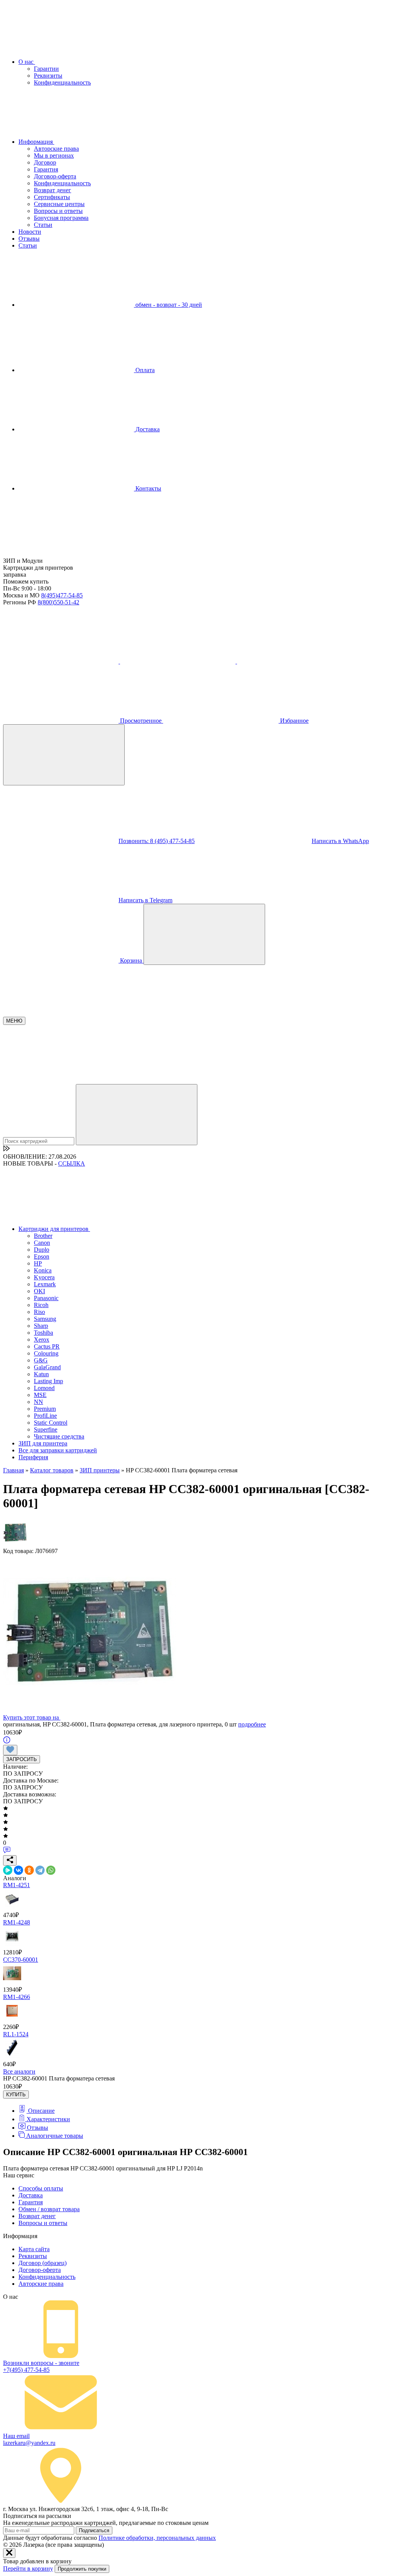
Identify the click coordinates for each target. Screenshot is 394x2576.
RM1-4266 (17, 1997)
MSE (40, 1395)
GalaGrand (47, 1367)
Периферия (33, 1457)
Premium (45, 1409)
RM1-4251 (17, 1885)
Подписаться (94, 2530)
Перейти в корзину (28, 2569)
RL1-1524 (16, 2034)
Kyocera (44, 1277)
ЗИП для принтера (43, 1443)
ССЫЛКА (72, 1163)
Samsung (45, 1319)
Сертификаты (52, 197)
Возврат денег (53, 190)
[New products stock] (7, 1150)
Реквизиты (48, 76)
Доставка (147, 429)
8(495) (62, 595)
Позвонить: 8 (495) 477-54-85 (157, 841)
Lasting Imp (48, 1381)
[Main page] (61, 554)
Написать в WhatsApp (340, 841)
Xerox (42, 1340)
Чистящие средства (59, 1436)
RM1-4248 (17, 1922)
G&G (41, 1360)
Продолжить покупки (82, 2569)
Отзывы (29, 239)
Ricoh (41, 1305)
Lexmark (45, 1284)
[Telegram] (40, 1870)
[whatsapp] (295, 661)
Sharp (41, 1326)
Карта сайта (34, 2249)
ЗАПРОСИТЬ (22, 1759)
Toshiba (43, 1333)
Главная (13, 1470)
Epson (42, 1256)
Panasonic (46, 1298)
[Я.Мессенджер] (8, 1870)
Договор (45, 162)
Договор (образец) (43, 2263)
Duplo (42, 1250)
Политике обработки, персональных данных (157, 2538)
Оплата (144, 370)
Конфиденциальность (62, 82)
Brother (43, 1236)
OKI (39, 1291)
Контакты (148, 488)
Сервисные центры (59, 204)
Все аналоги (19, 2071)
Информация (36, 142)
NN (38, 1402)
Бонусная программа (61, 218)
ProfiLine (45, 1416)
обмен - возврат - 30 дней (168, 305)
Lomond (44, 1388)
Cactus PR (47, 1346)
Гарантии (46, 69)
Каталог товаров (52, 1470)
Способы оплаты (41, 2188)
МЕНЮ (14, 1021)
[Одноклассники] (29, 1870)
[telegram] (179, 661)
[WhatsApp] (51, 1870)
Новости (30, 232)
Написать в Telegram (145, 900)
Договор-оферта (55, 176)
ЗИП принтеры (100, 1470)
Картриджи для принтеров (54, 1229)
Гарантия (46, 169)
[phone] (62, 661)
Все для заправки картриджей (58, 1450)
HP (38, 1263)
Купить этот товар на (32, 1717)
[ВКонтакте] (18, 1870)
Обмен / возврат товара (49, 2209)
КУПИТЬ (16, 2095)
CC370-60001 (21, 1960)
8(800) (58, 602)
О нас (27, 62)
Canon (42, 1243)
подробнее (252, 1724)
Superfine (46, 1429)
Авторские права (56, 149)
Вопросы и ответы (58, 211)
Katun (41, 1374)
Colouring (46, 1353)
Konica (43, 1270)
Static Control (51, 1423)
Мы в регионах (54, 155)
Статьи (43, 225)
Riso (39, 1312)
